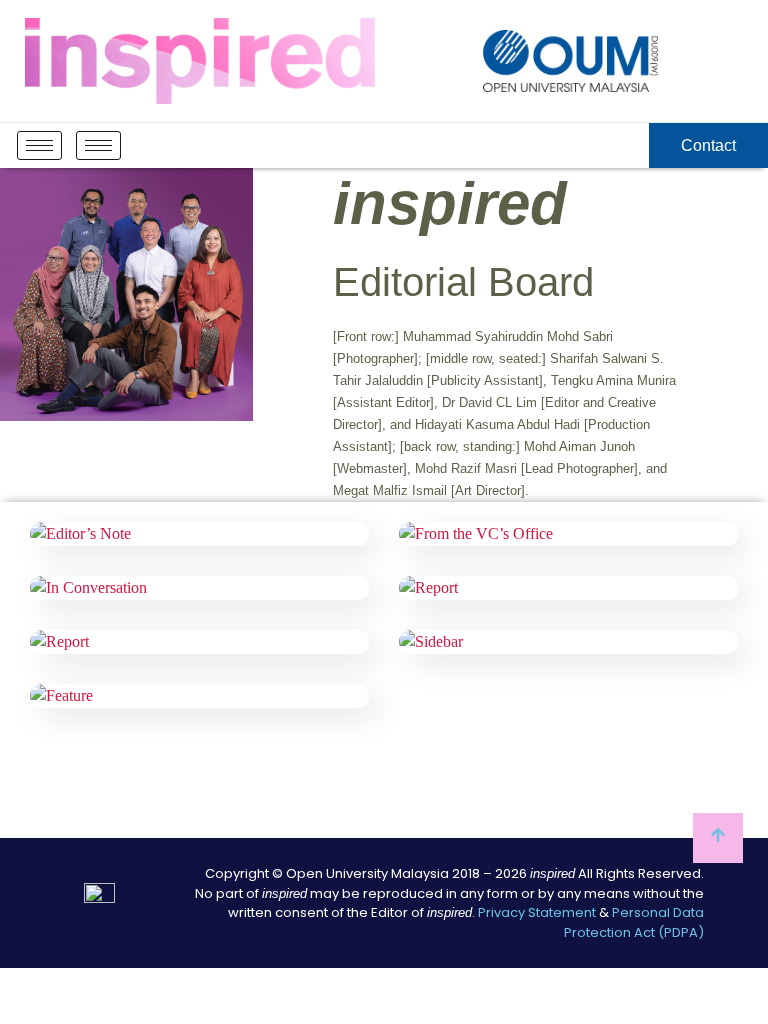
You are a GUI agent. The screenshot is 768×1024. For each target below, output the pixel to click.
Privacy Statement (537, 912)
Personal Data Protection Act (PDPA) (634, 922)
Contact (708, 145)
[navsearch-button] (629, 146)
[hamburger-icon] (39, 145)
